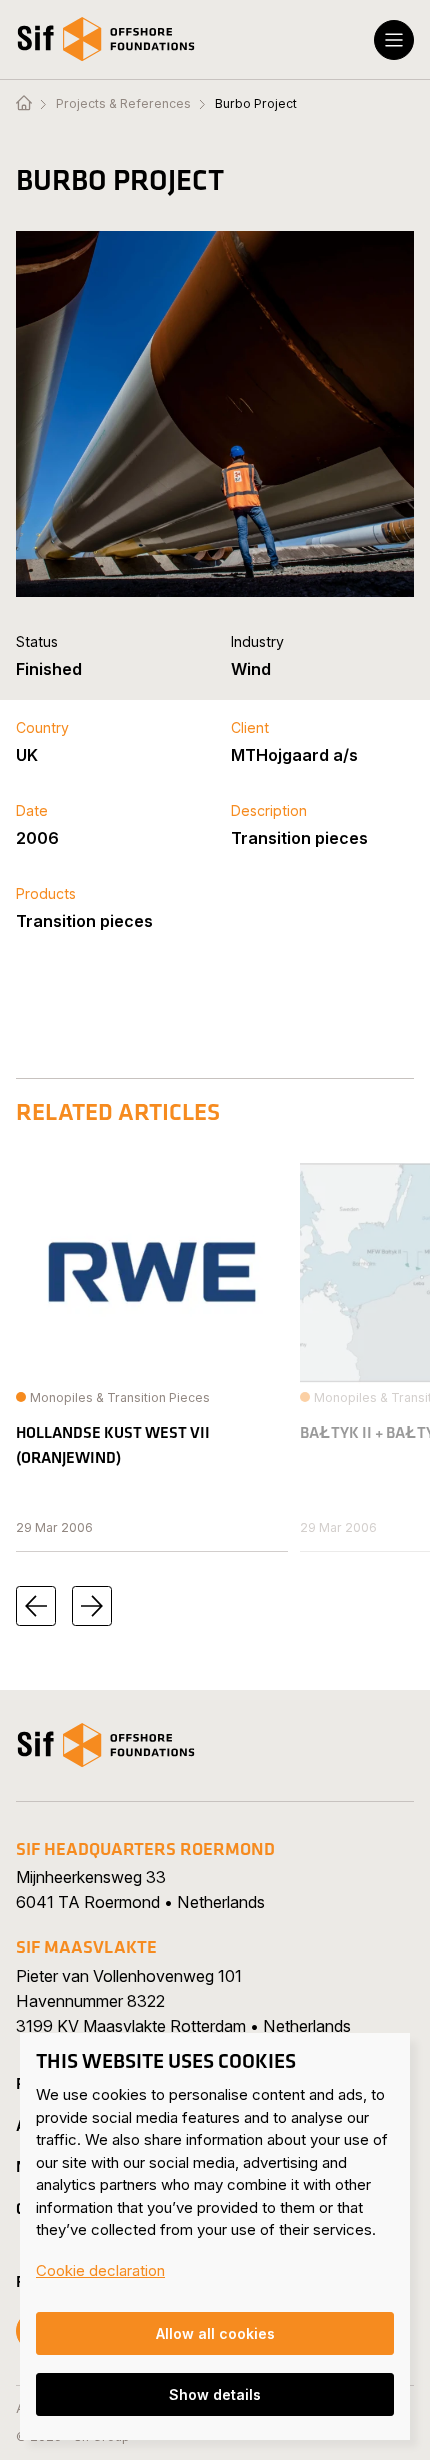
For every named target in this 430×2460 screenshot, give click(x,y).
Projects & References (123, 104)
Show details (215, 2394)
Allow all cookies (215, 2333)
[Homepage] (24, 104)
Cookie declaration (100, 2270)
